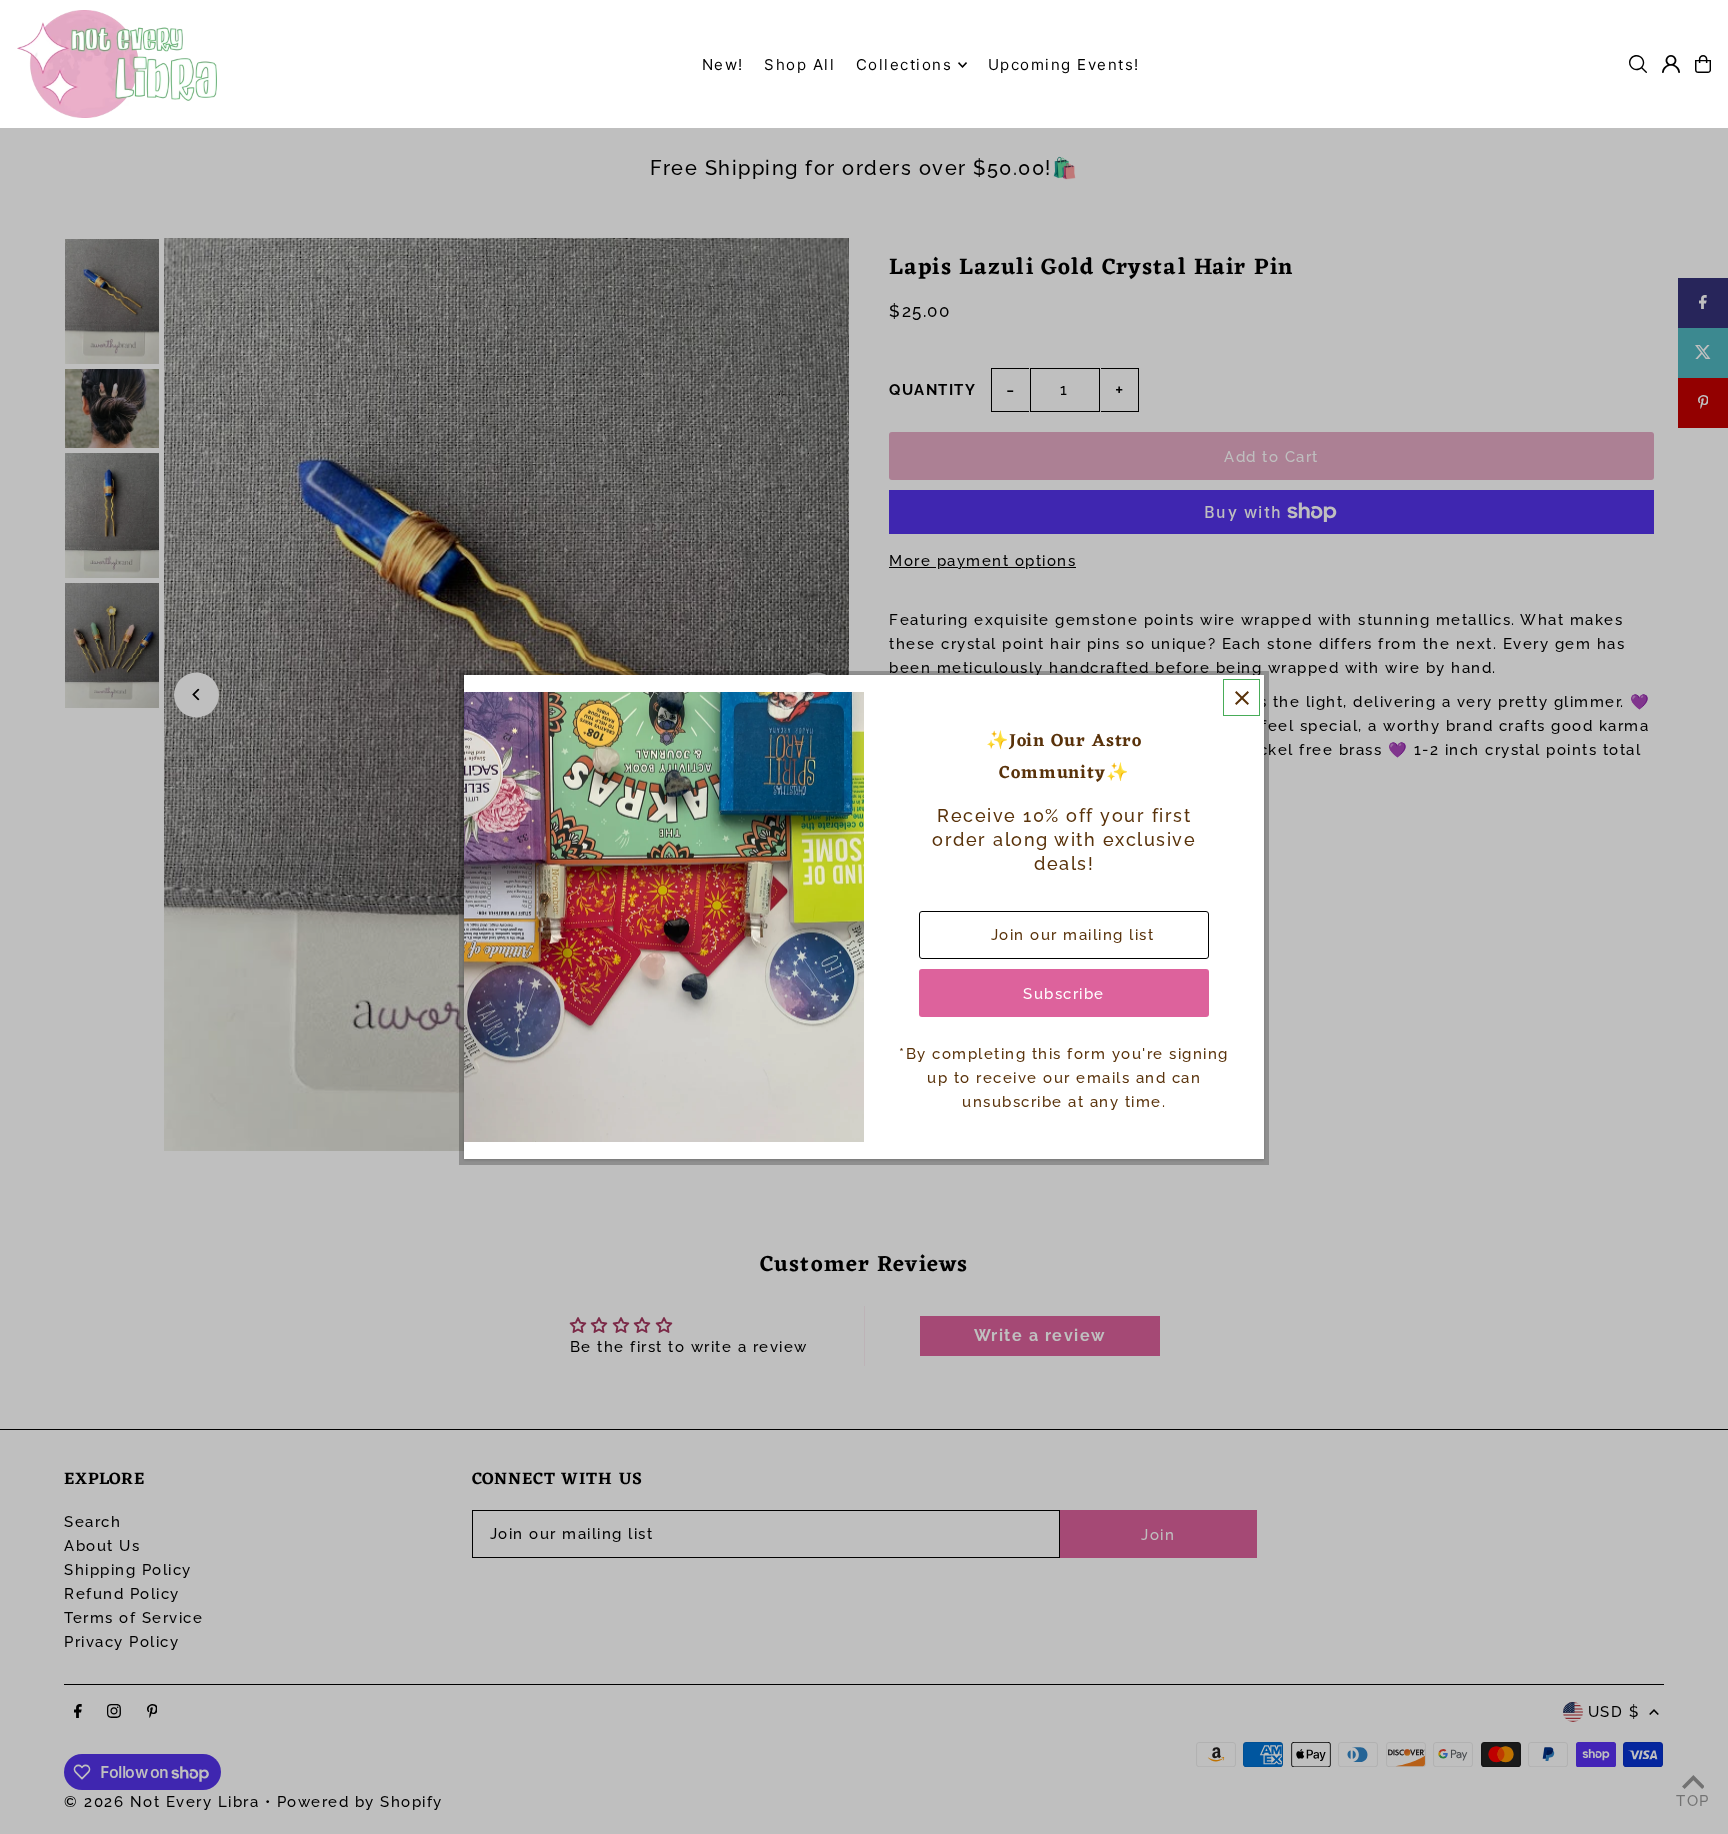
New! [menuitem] (723, 64)
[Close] (1241, 697)
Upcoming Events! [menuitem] (1064, 64)
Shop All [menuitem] (799, 64)
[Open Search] (1638, 64)
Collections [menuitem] (904, 64)
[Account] (1671, 64)
